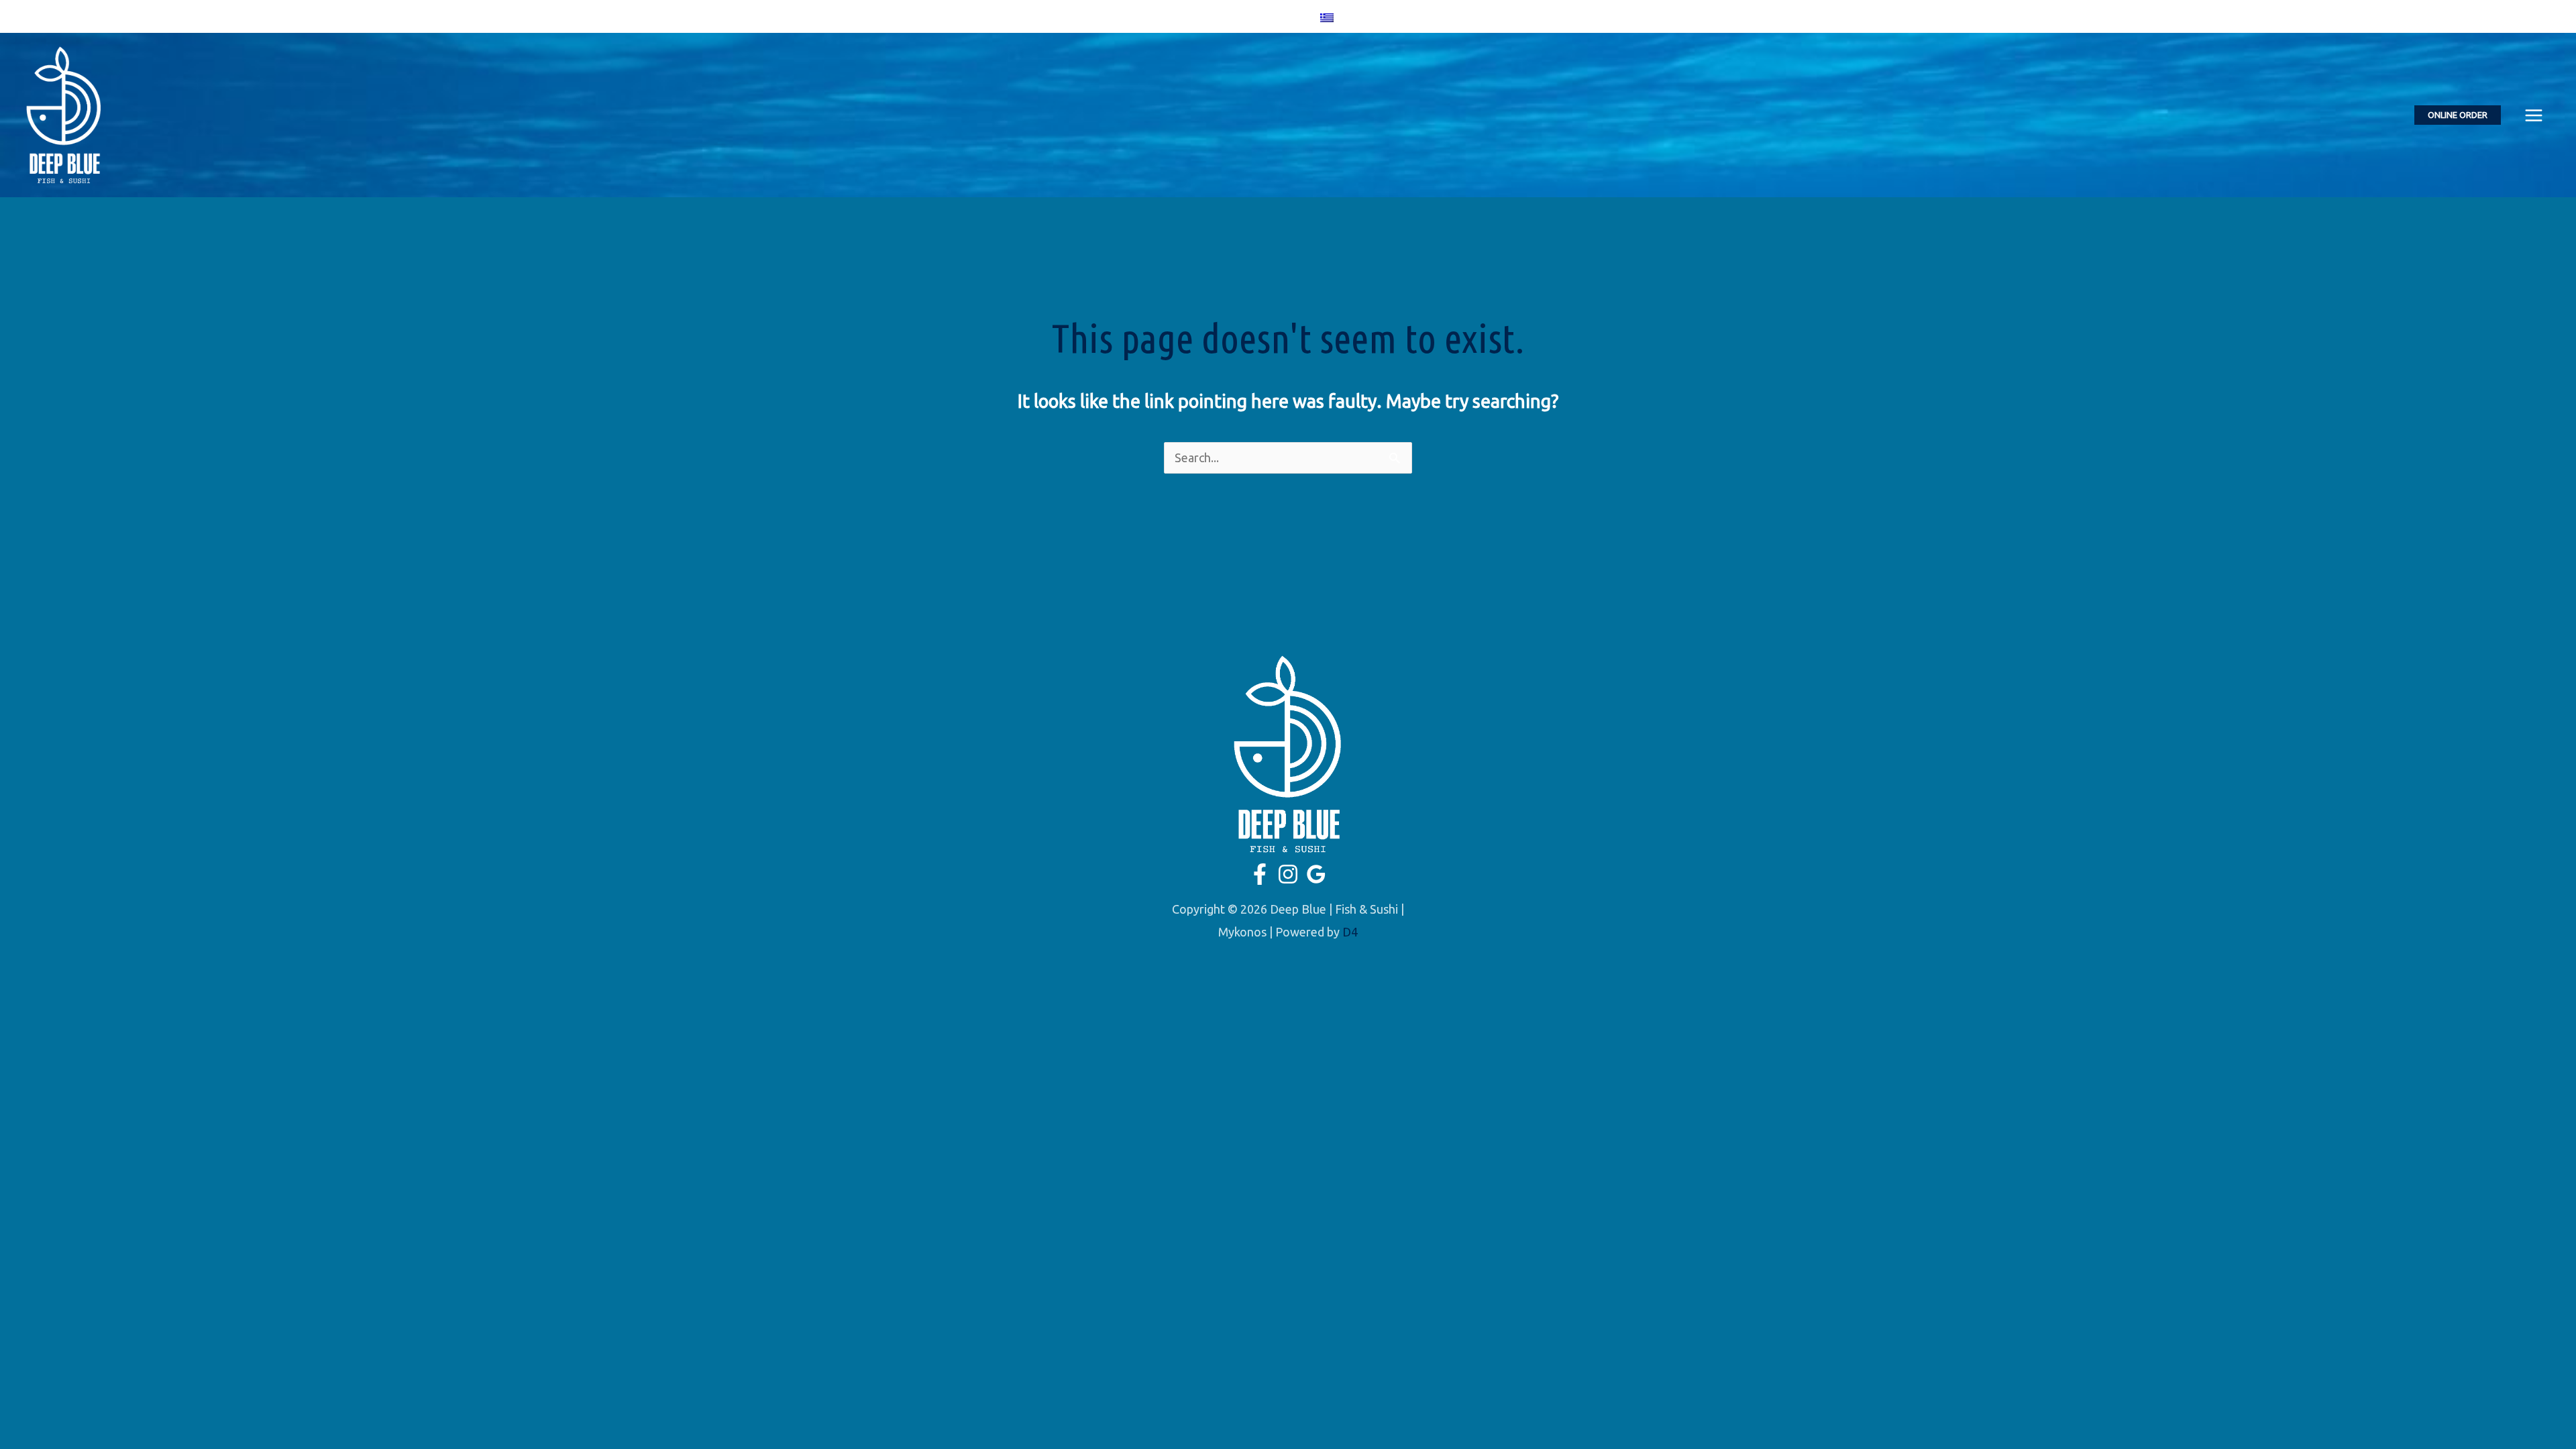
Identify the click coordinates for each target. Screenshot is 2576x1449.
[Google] (1285, 17)
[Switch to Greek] (1327, 16)
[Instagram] (1266, 17)
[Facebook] (1246, 17)
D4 (1350, 932)
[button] (2458, 115)
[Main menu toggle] (2533, 115)
